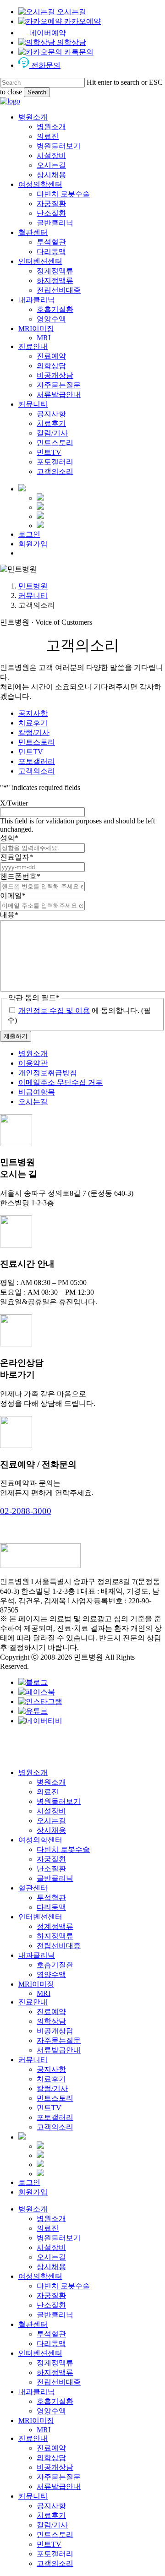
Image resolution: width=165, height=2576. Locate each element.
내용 (9, 915)
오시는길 (33, 1102)
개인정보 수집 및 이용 (54, 1010)
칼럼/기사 (34, 732)
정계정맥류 (55, 1926)
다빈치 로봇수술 (63, 1849)
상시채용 (51, 1830)
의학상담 (51, 2021)
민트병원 (33, 586)
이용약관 (33, 1063)
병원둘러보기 (59, 1801)
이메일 (13, 896)
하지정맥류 (55, 1936)
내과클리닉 (37, 1955)
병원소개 (33, 1054)
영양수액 (51, 1974)
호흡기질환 (55, 1965)
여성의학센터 (40, 1840)
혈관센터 (33, 1888)
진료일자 (16, 857)
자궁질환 (51, 1859)
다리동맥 (51, 1907)
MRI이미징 (36, 1984)
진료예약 (51, 2012)
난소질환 (51, 1869)
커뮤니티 (33, 596)
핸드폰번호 (20, 876)
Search (37, 92)
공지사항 (33, 713)
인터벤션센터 (40, 1917)
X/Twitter (14, 803)
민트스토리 (37, 742)
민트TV (31, 752)
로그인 (29, 2182)
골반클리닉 (55, 1878)
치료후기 (33, 723)
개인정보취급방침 (48, 1073)
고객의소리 (37, 771)
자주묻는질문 (59, 2040)
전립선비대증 (59, 1946)
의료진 (48, 1792)
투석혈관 (51, 1898)
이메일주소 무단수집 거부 (60, 1082)
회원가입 (33, 2192)
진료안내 (33, 2002)
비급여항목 (37, 1092)
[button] (26, 1511)
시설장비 (51, 1811)
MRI (44, 1993)
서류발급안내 (59, 2050)
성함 (9, 838)
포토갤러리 (37, 761)
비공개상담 (55, 2031)
